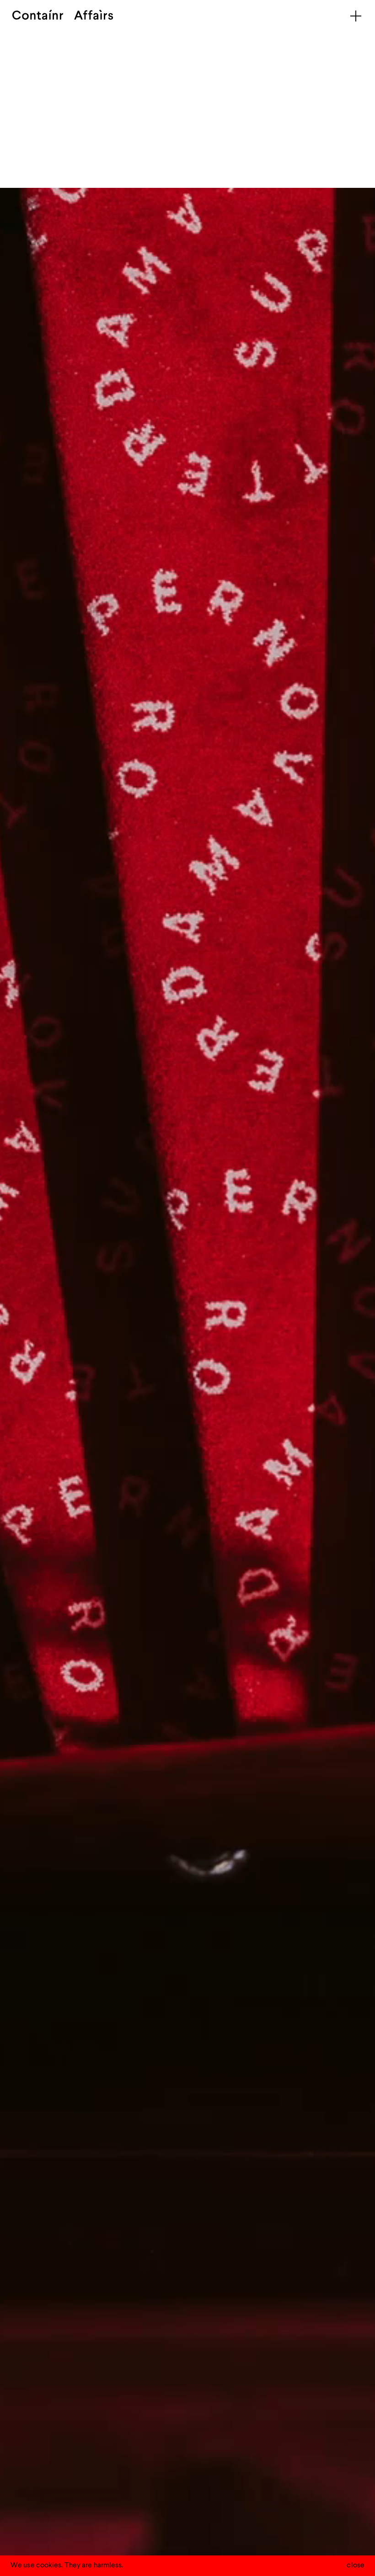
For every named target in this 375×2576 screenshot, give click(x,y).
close (356, 2565)
